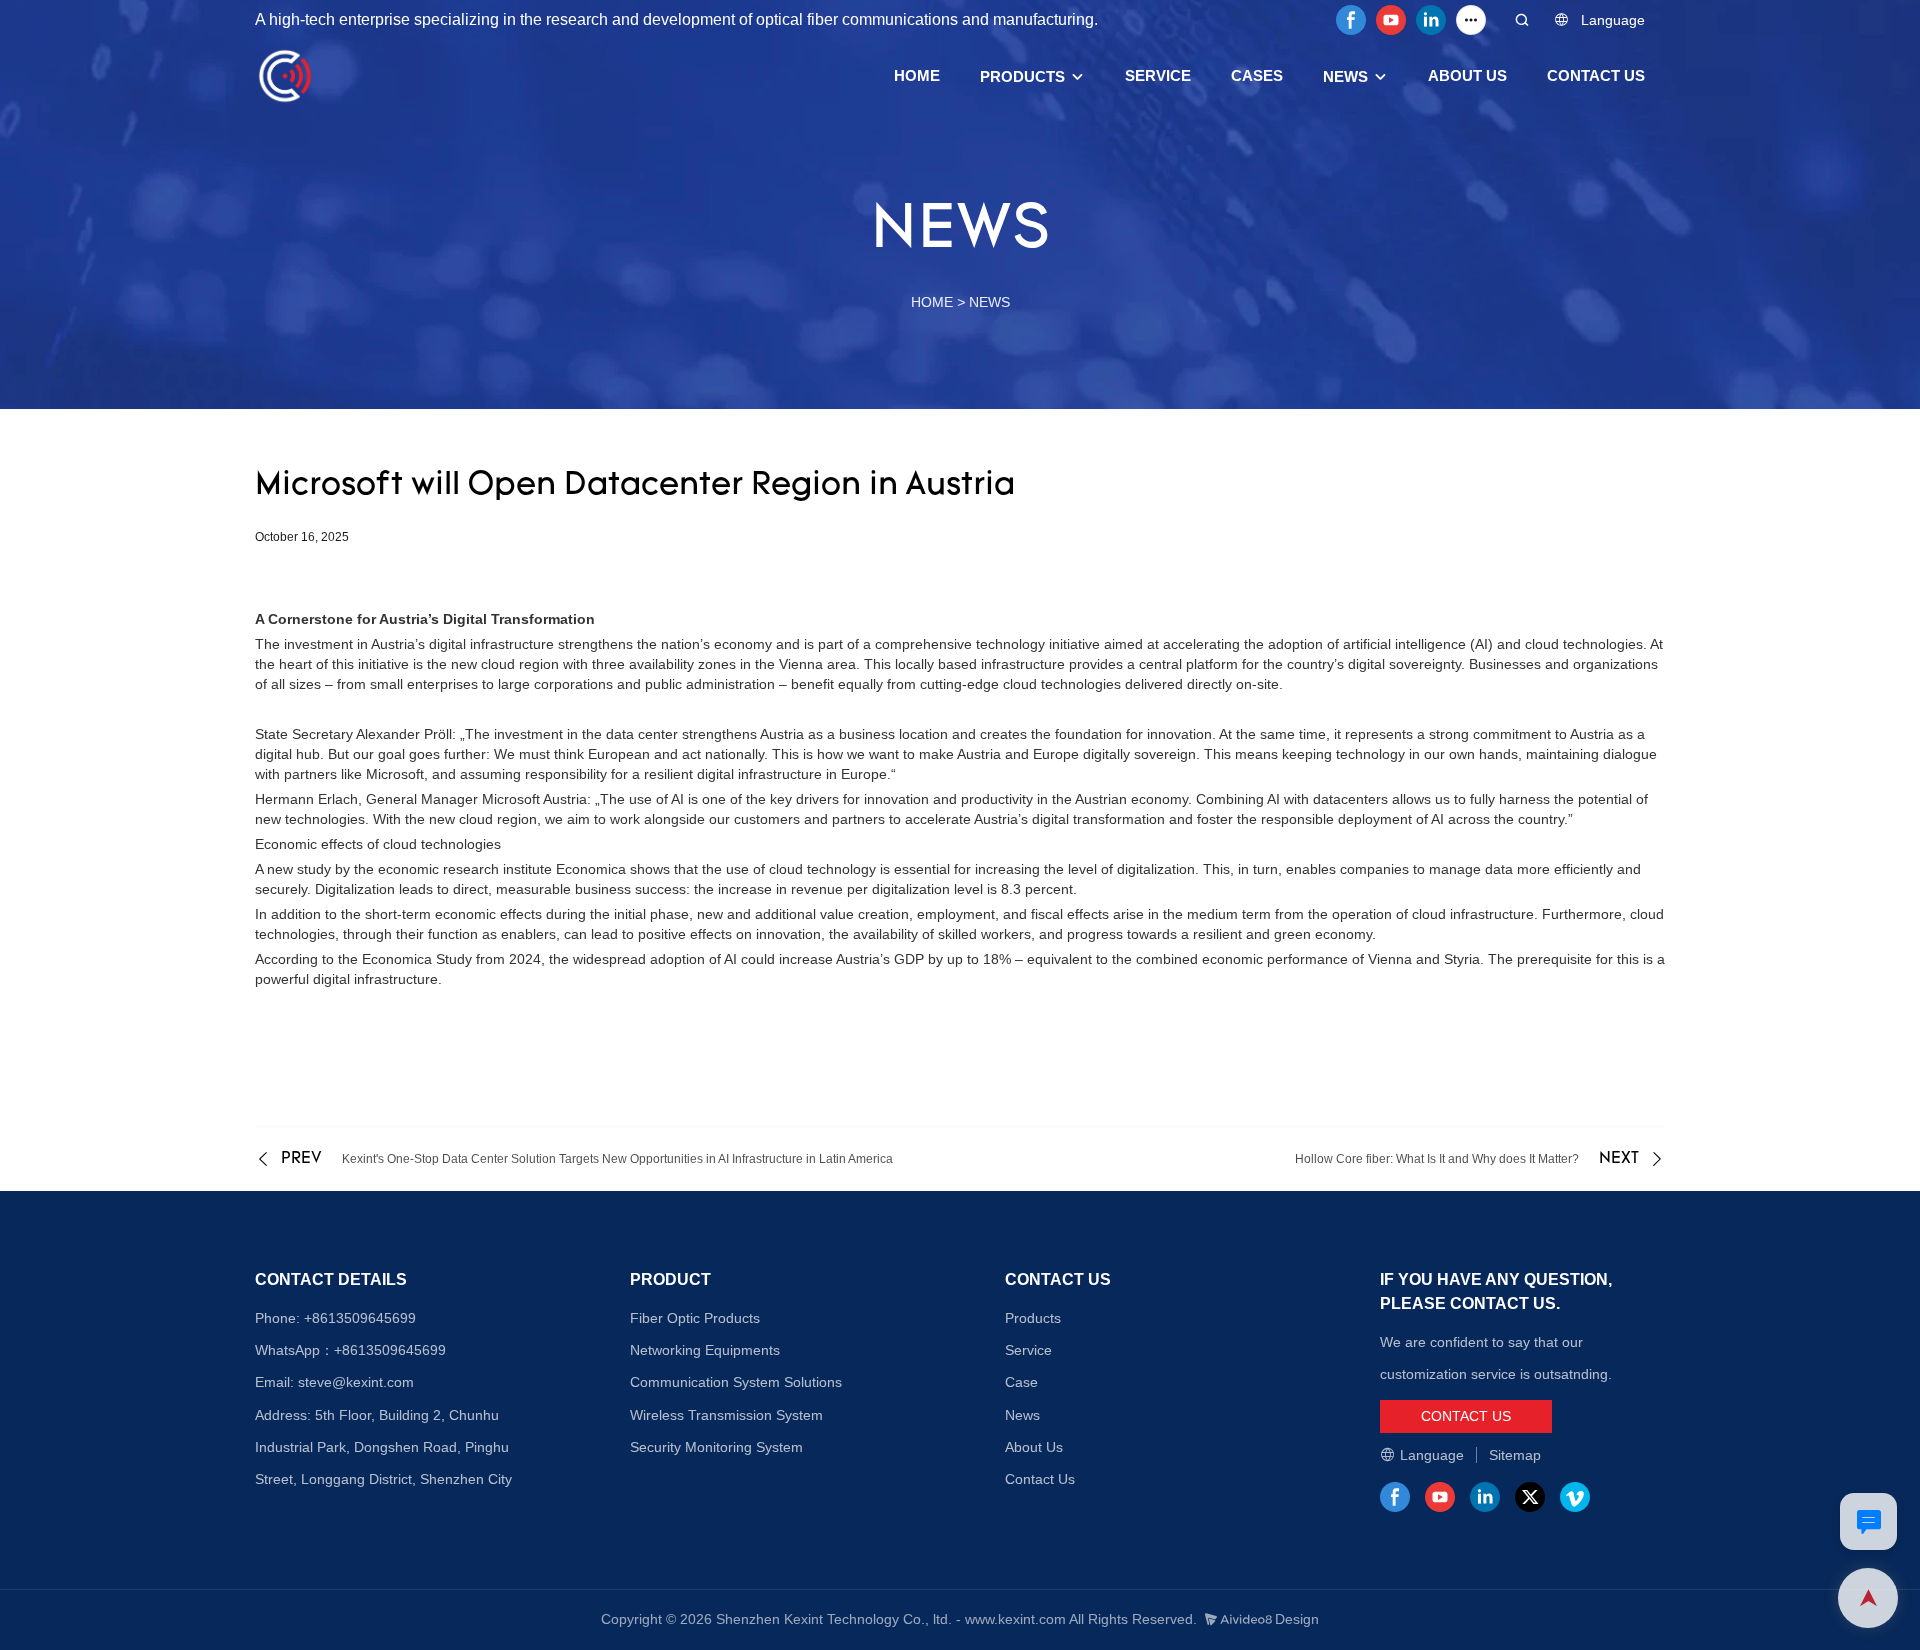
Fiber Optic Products (695, 1318)
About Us (1034, 1447)
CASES (1257, 75)
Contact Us (1040, 1479)
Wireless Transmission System (726, 1415)
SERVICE (1158, 75)
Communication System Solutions (736, 1382)
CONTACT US (1596, 75)
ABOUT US (1467, 75)
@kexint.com (373, 1382)
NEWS (1345, 76)
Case (1021, 1382)
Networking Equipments (705, 1350)
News (1022, 1415)
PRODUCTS (1022, 76)
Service (1028, 1350)
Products (1033, 1318)
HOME (917, 75)
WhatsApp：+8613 (314, 1350)
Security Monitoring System (716, 1447)
